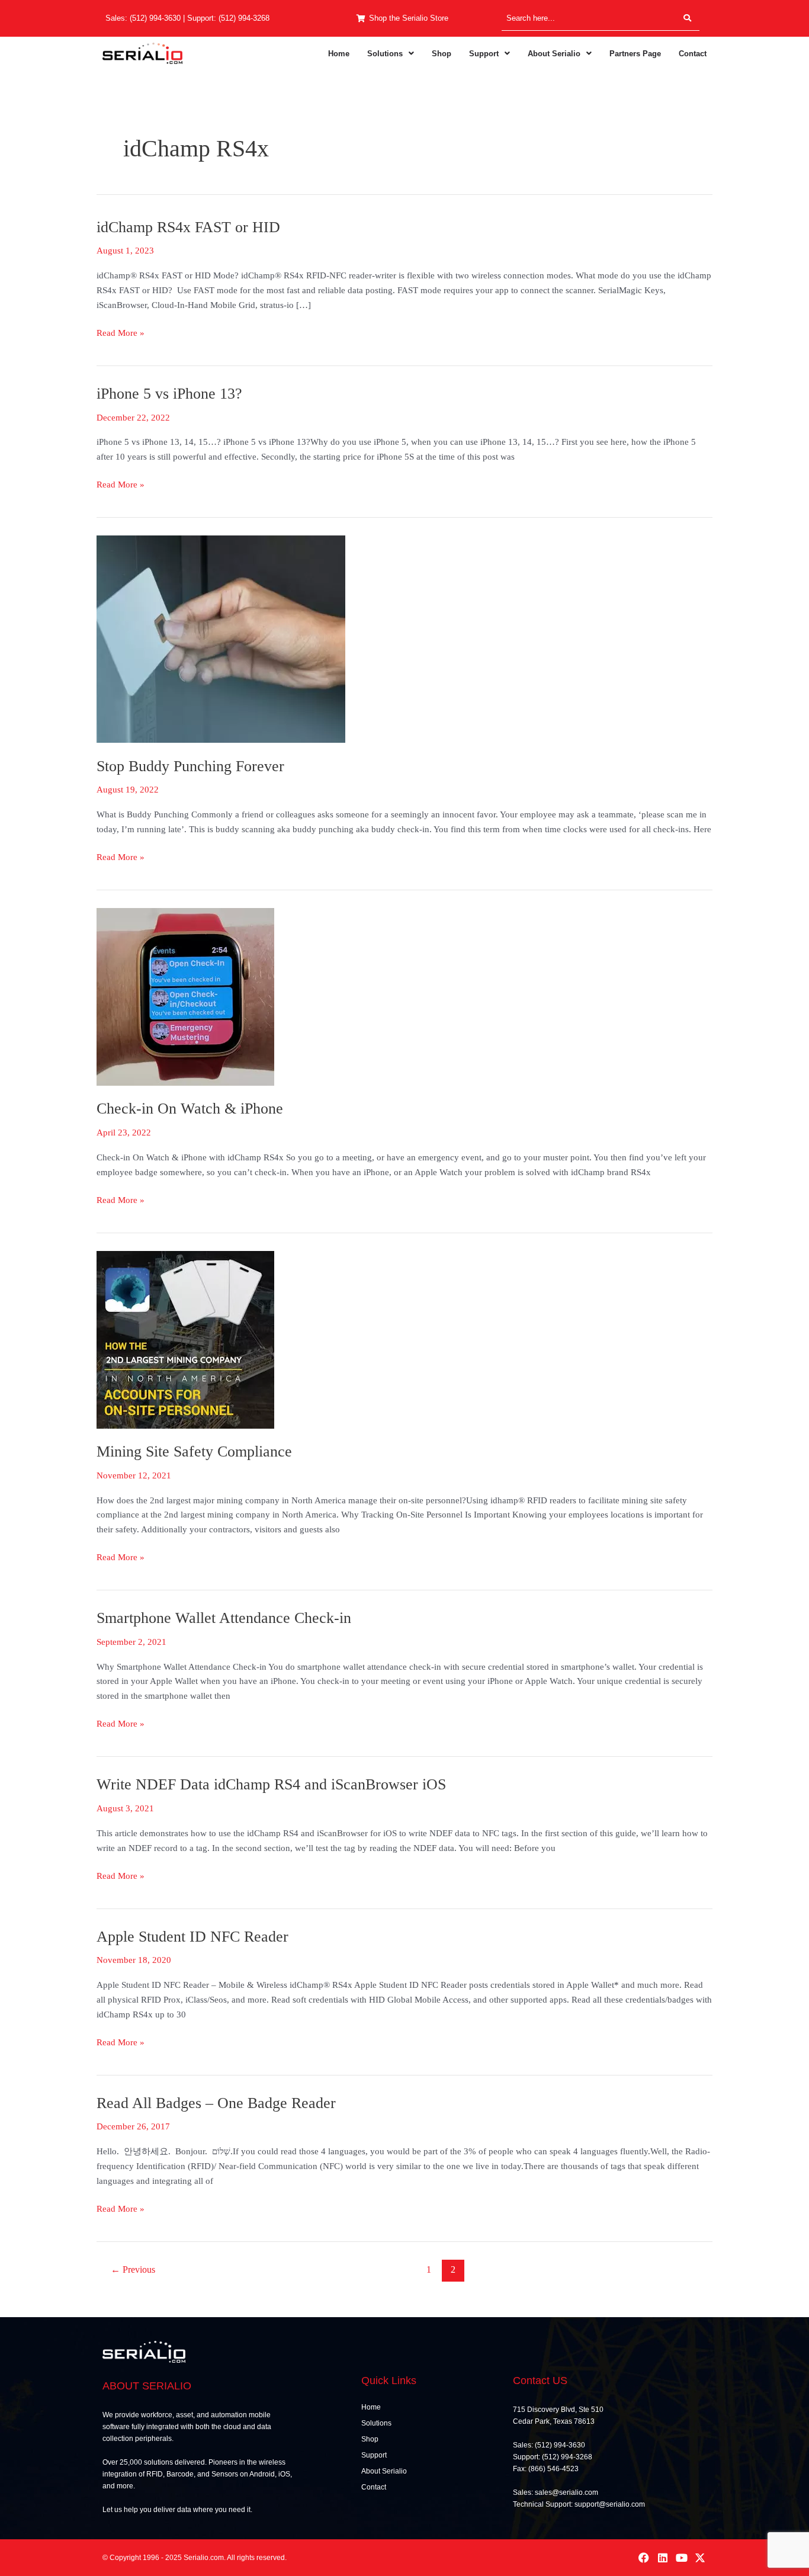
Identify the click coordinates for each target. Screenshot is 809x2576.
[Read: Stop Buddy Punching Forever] (221, 638)
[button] (391, 54)
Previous (133, 2269)
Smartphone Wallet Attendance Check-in (224, 1618)
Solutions (385, 54)
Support (484, 54)
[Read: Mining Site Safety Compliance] (185, 1339)
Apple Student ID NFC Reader (192, 1937)
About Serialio (554, 54)
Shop (442, 54)
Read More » (121, 332)
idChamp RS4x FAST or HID (188, 227)
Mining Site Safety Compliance (194, 1451)
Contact (693, 54)
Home (339, 54)
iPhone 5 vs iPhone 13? (169, 394)
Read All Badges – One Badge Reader (216, 2103)
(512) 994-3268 (244, 18)
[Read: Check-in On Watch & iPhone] (185, 996)
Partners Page (635, 54)
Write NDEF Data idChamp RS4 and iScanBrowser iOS (271, 1784)
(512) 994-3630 (155, 18)
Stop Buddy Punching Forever (190, 766)
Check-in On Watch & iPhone (190, 1109)
